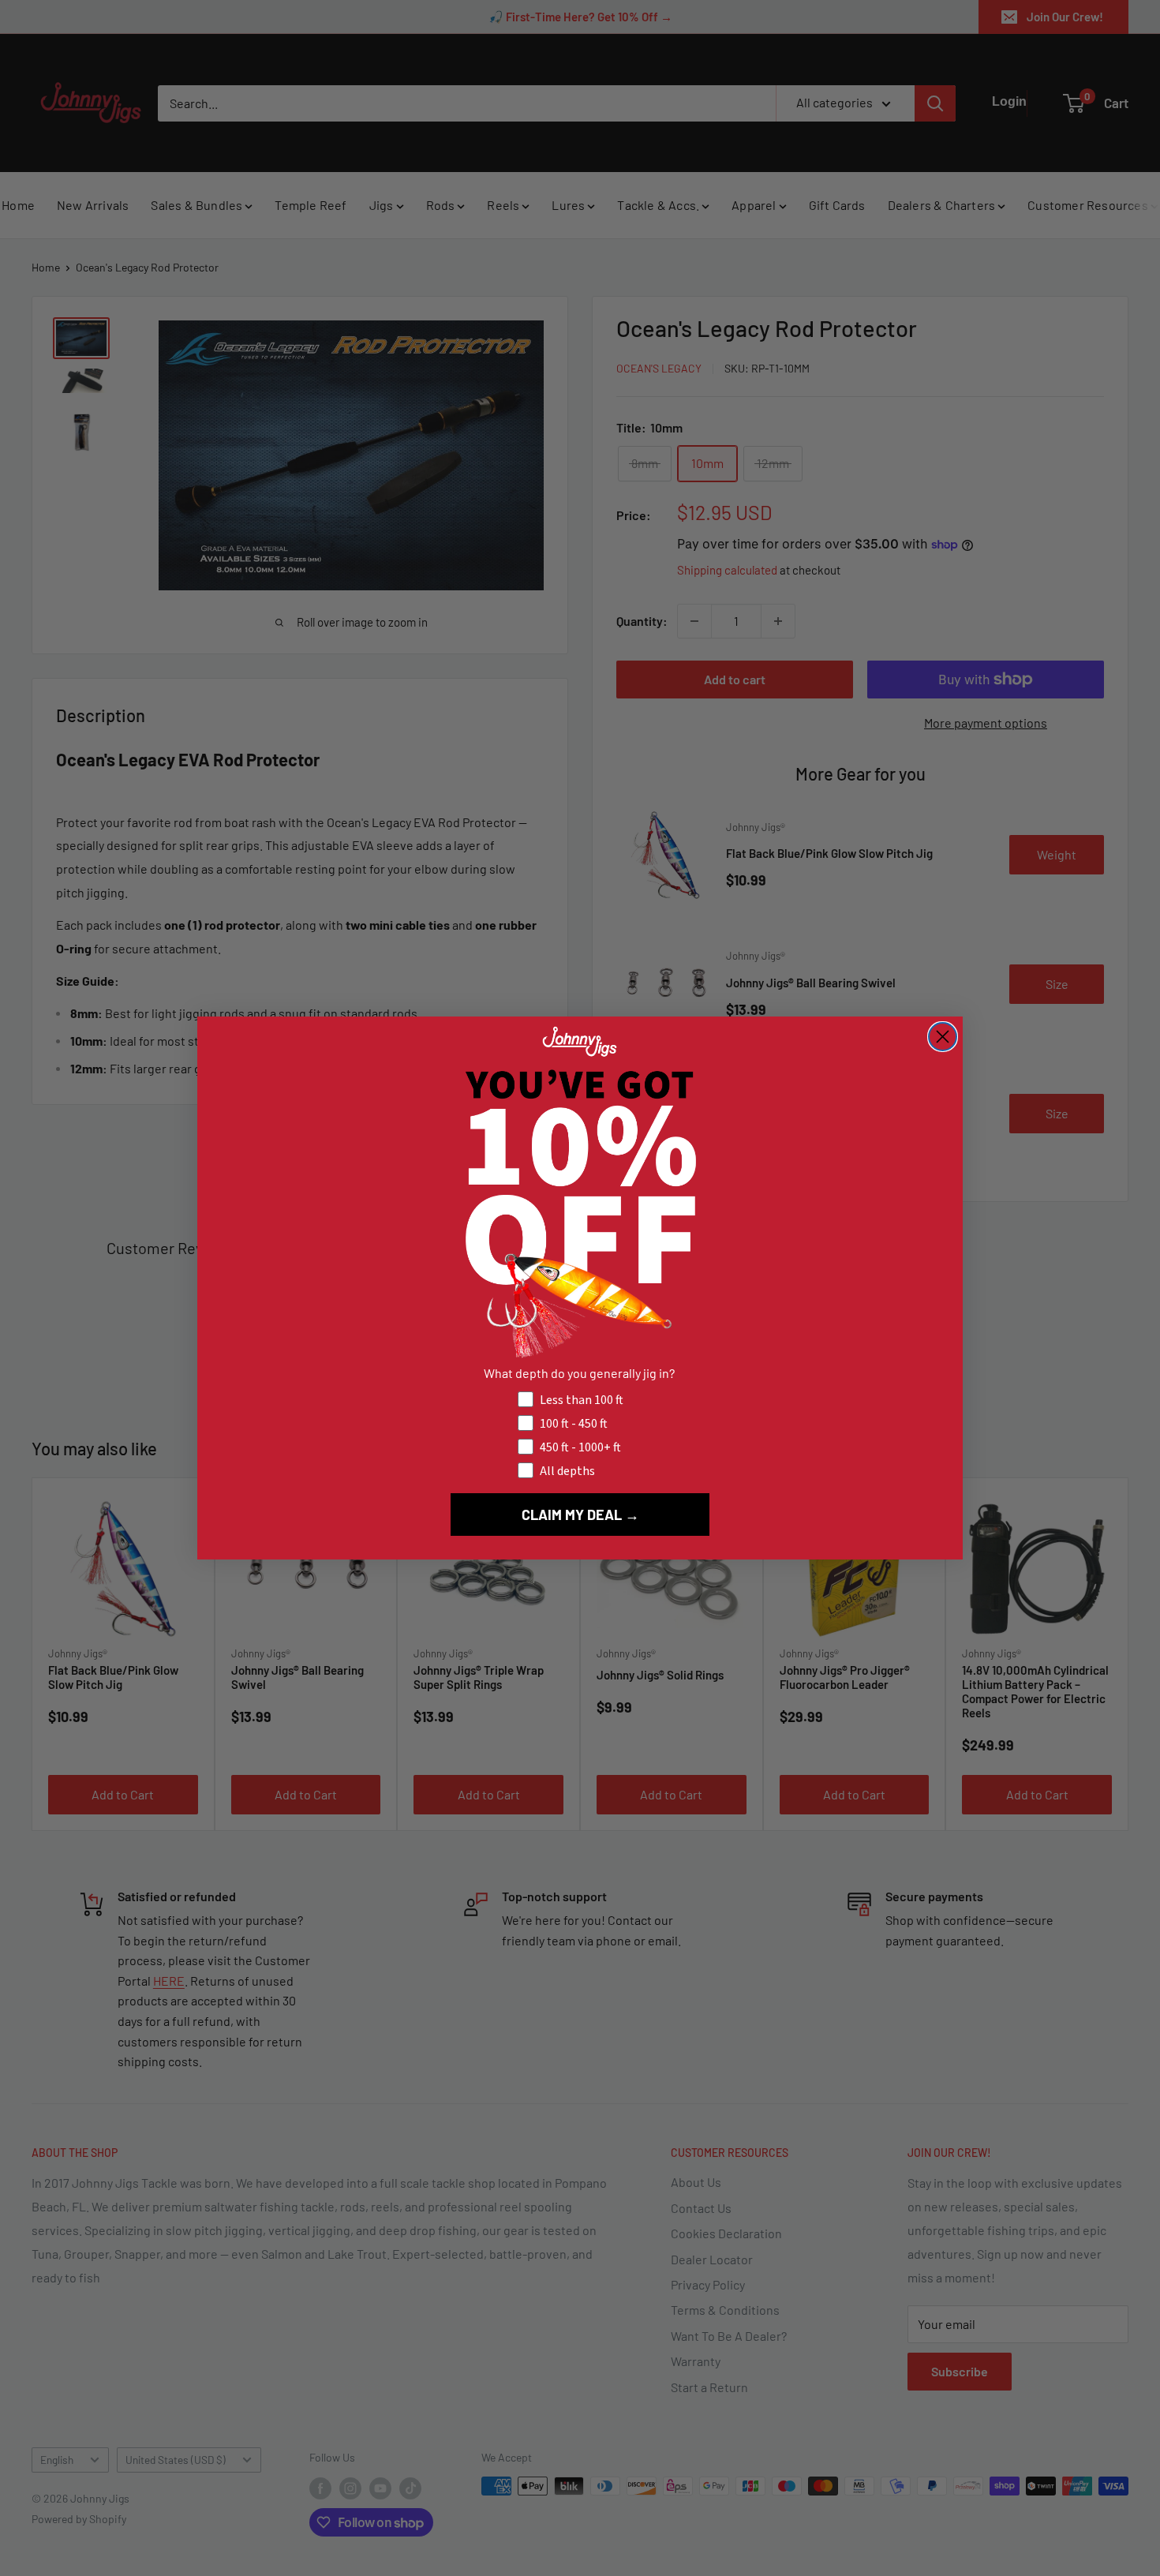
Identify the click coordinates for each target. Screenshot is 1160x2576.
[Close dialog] (943, 1037)
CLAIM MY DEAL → (580, 1515)
